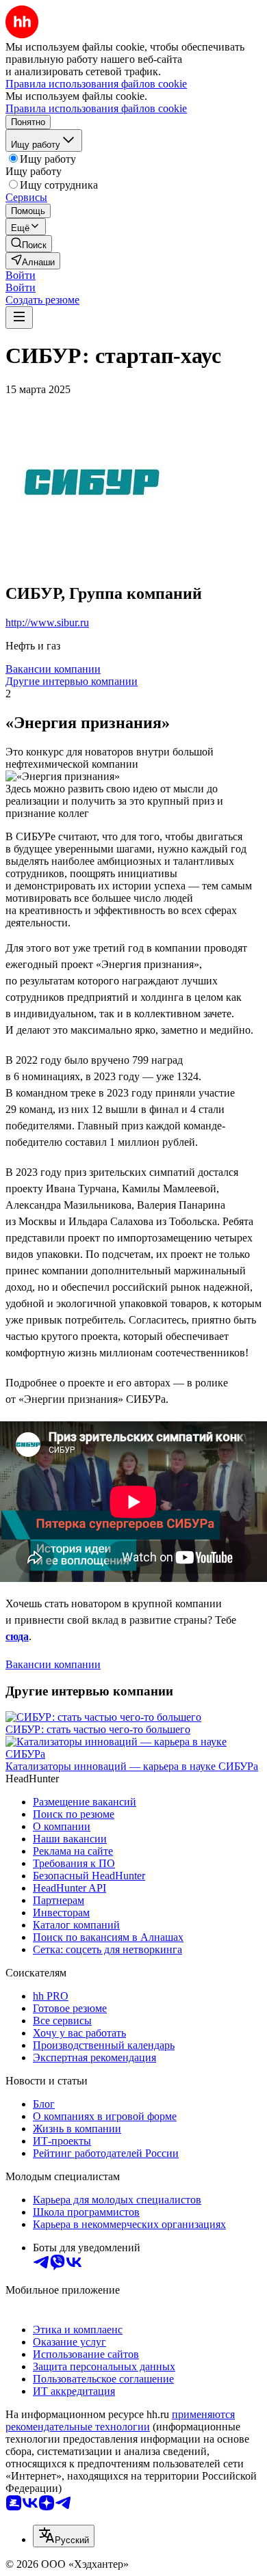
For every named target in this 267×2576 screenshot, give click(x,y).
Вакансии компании (53, 669)
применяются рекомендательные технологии (120, 2420)
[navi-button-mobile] (19, 318)
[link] (29, 244)
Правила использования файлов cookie (96, 108)
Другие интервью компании (72, 681)
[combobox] (64, 2536)
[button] (21, 275)
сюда (17, 1636)
